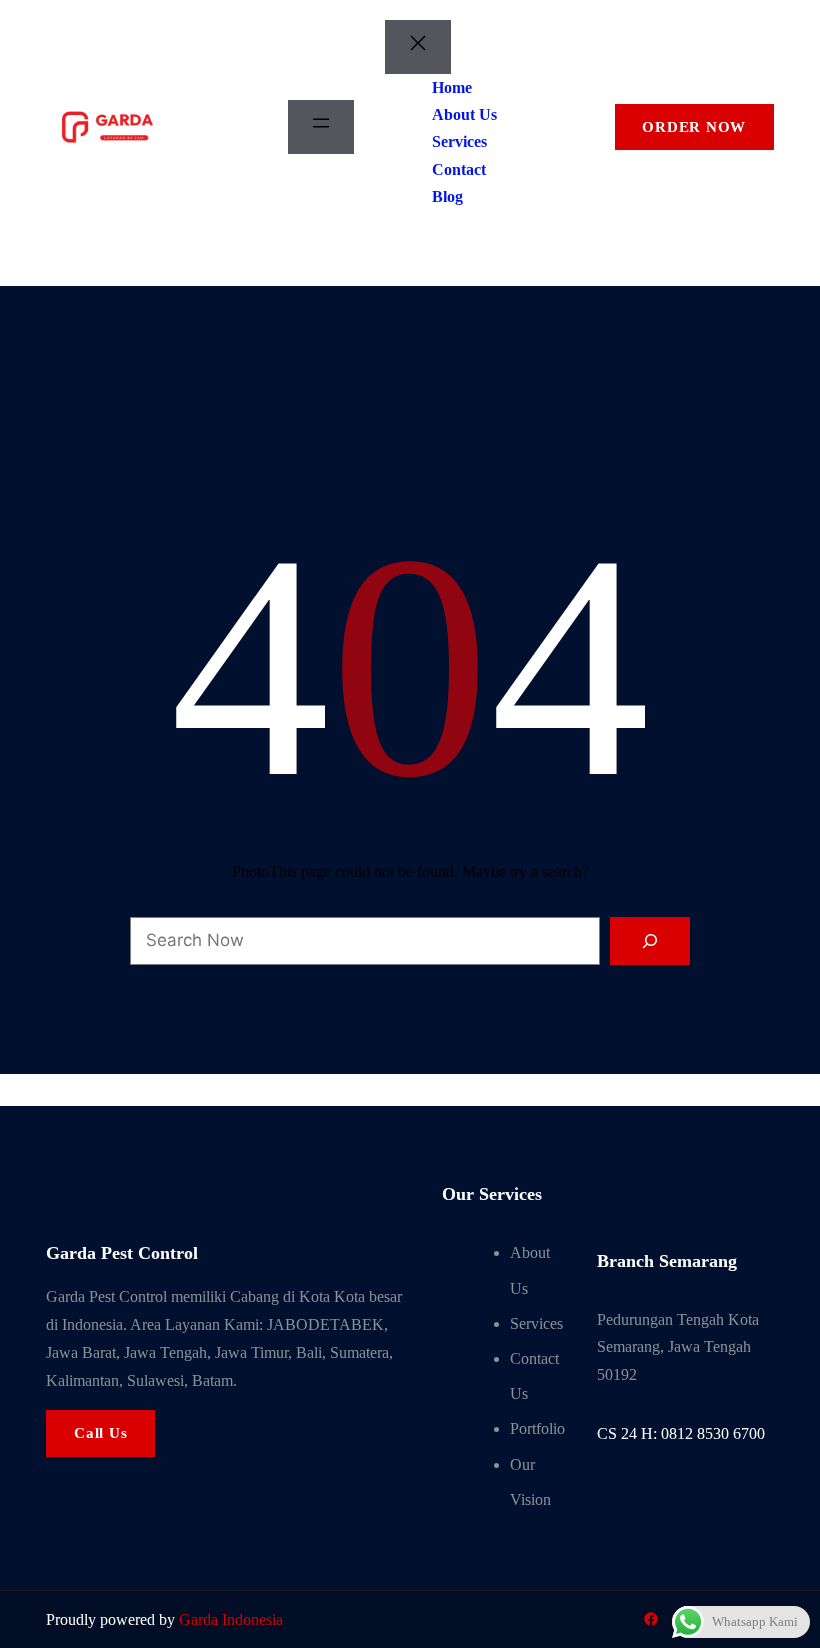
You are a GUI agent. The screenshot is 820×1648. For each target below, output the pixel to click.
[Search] (649, 941)
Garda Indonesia (231, 1619)
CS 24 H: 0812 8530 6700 (681, 1433)
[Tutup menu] (418, 47)
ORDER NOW (694, 127)
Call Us (100, 1433)
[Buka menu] (321, 127)
